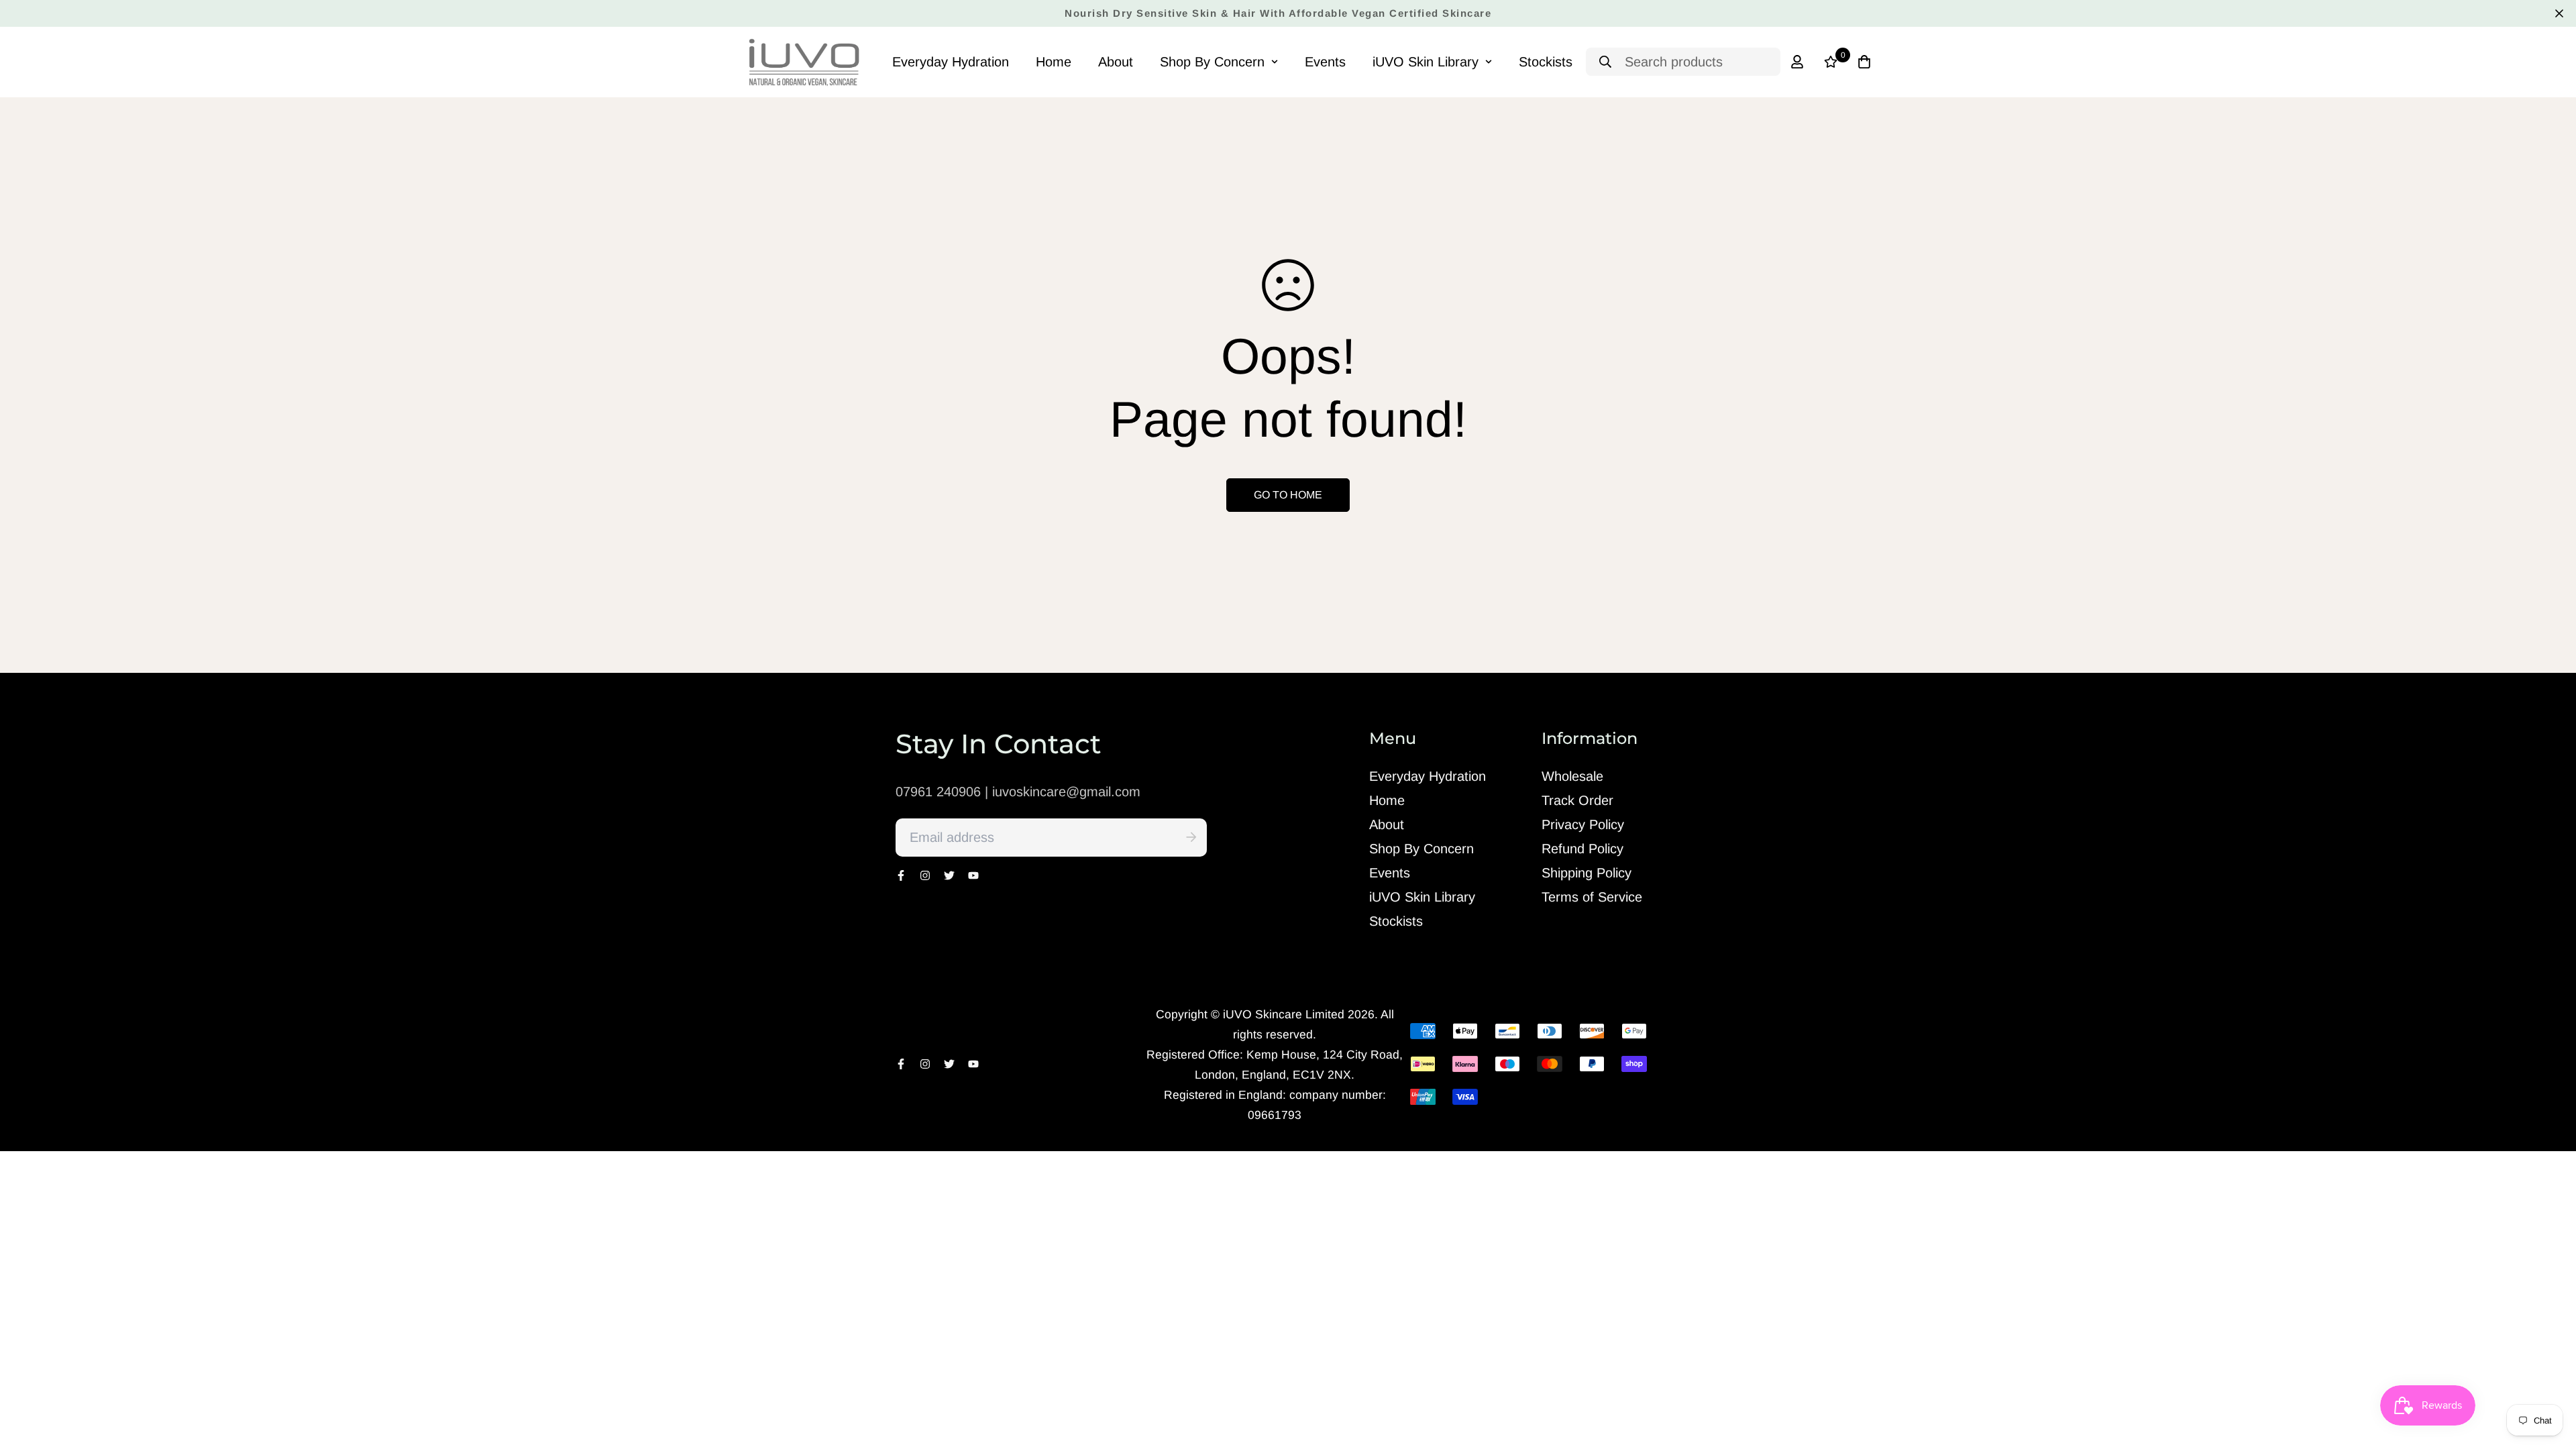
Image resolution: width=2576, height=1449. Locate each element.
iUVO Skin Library (1426, 62)
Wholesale (1572, 776)
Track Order (1577, 800)
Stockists (1546, 62)
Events (1325, 62)
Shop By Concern (1212, 62)
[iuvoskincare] (805, 62)
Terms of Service (1592, 897)
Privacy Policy (1583, 824)
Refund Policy (1582, 849)
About (1116, 62)
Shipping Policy (1587, 873)
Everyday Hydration (951, 62)
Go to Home (1288, 495)
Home (1054, 62)
